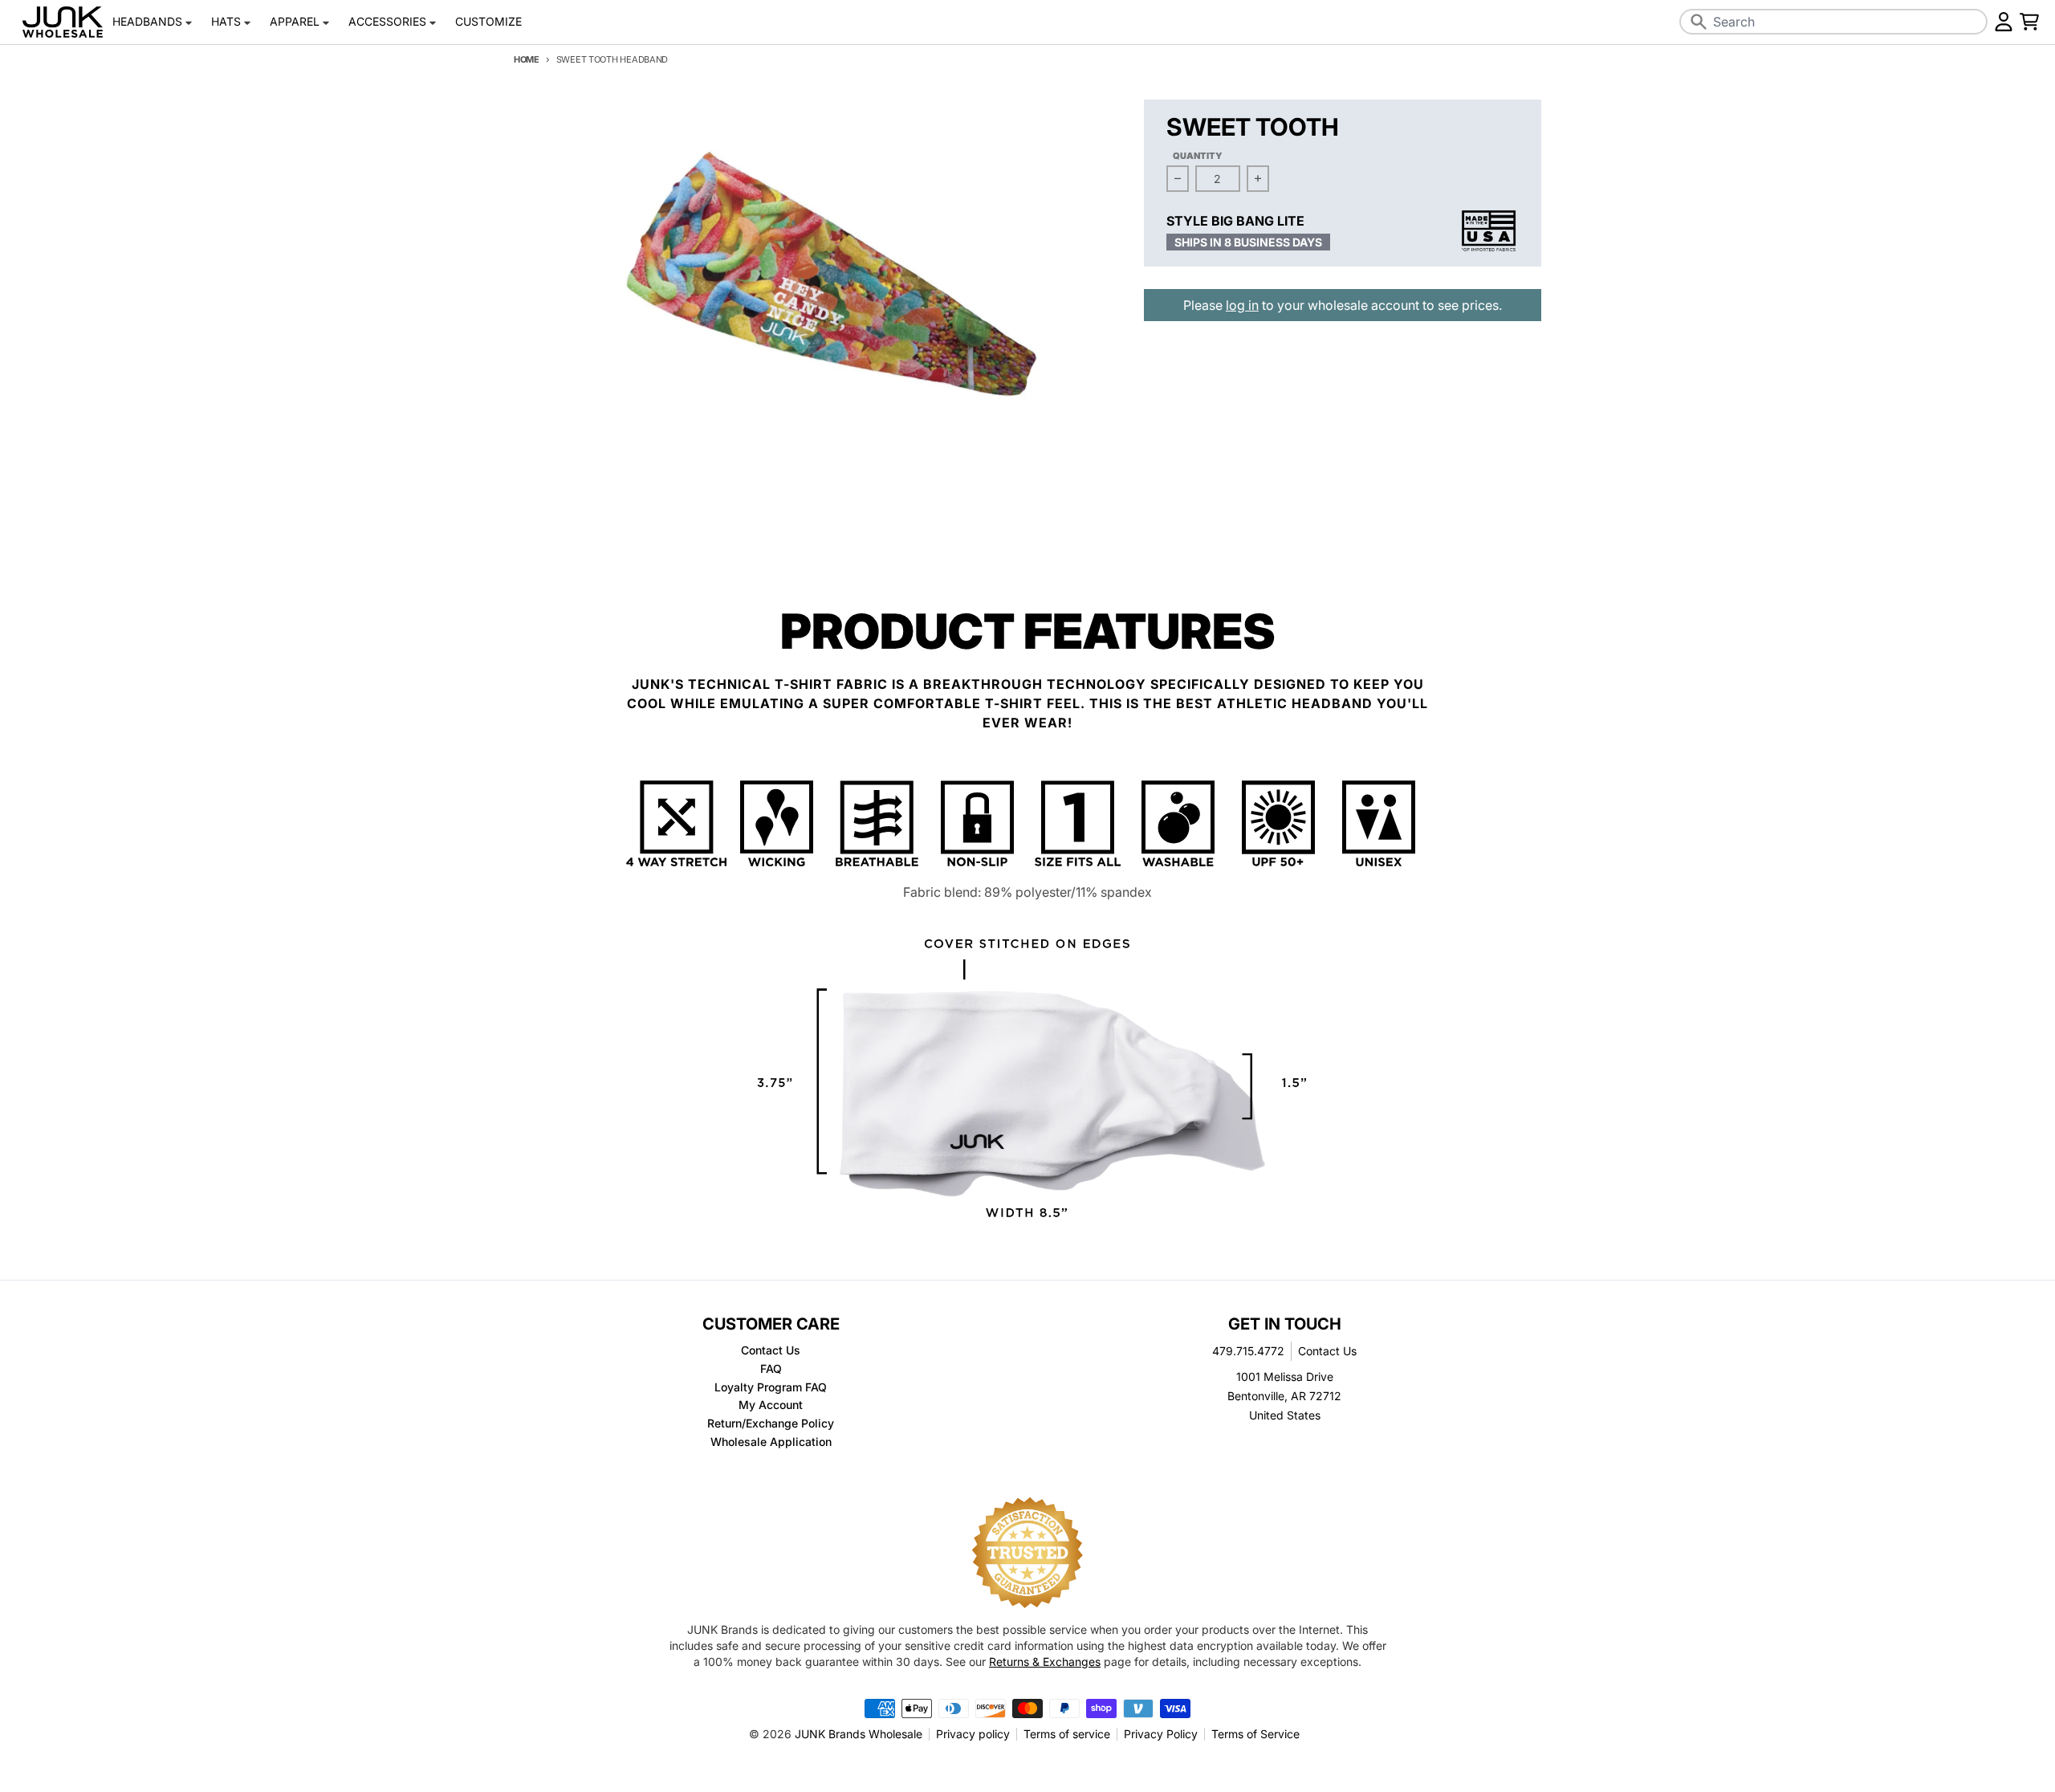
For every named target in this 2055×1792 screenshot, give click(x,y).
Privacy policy (973, 1734)
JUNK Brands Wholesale (859, 1734)
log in (1242, 305)
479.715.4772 (1248, 1351)
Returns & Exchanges (1045, 1662)
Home (527, 59)
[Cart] (2029, 22)
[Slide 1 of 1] (818, 302)
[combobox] (1833, 22)
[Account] (2004, 22)
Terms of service (1067, 1734)
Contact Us (1327, 1351)
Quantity (1198, 156)
